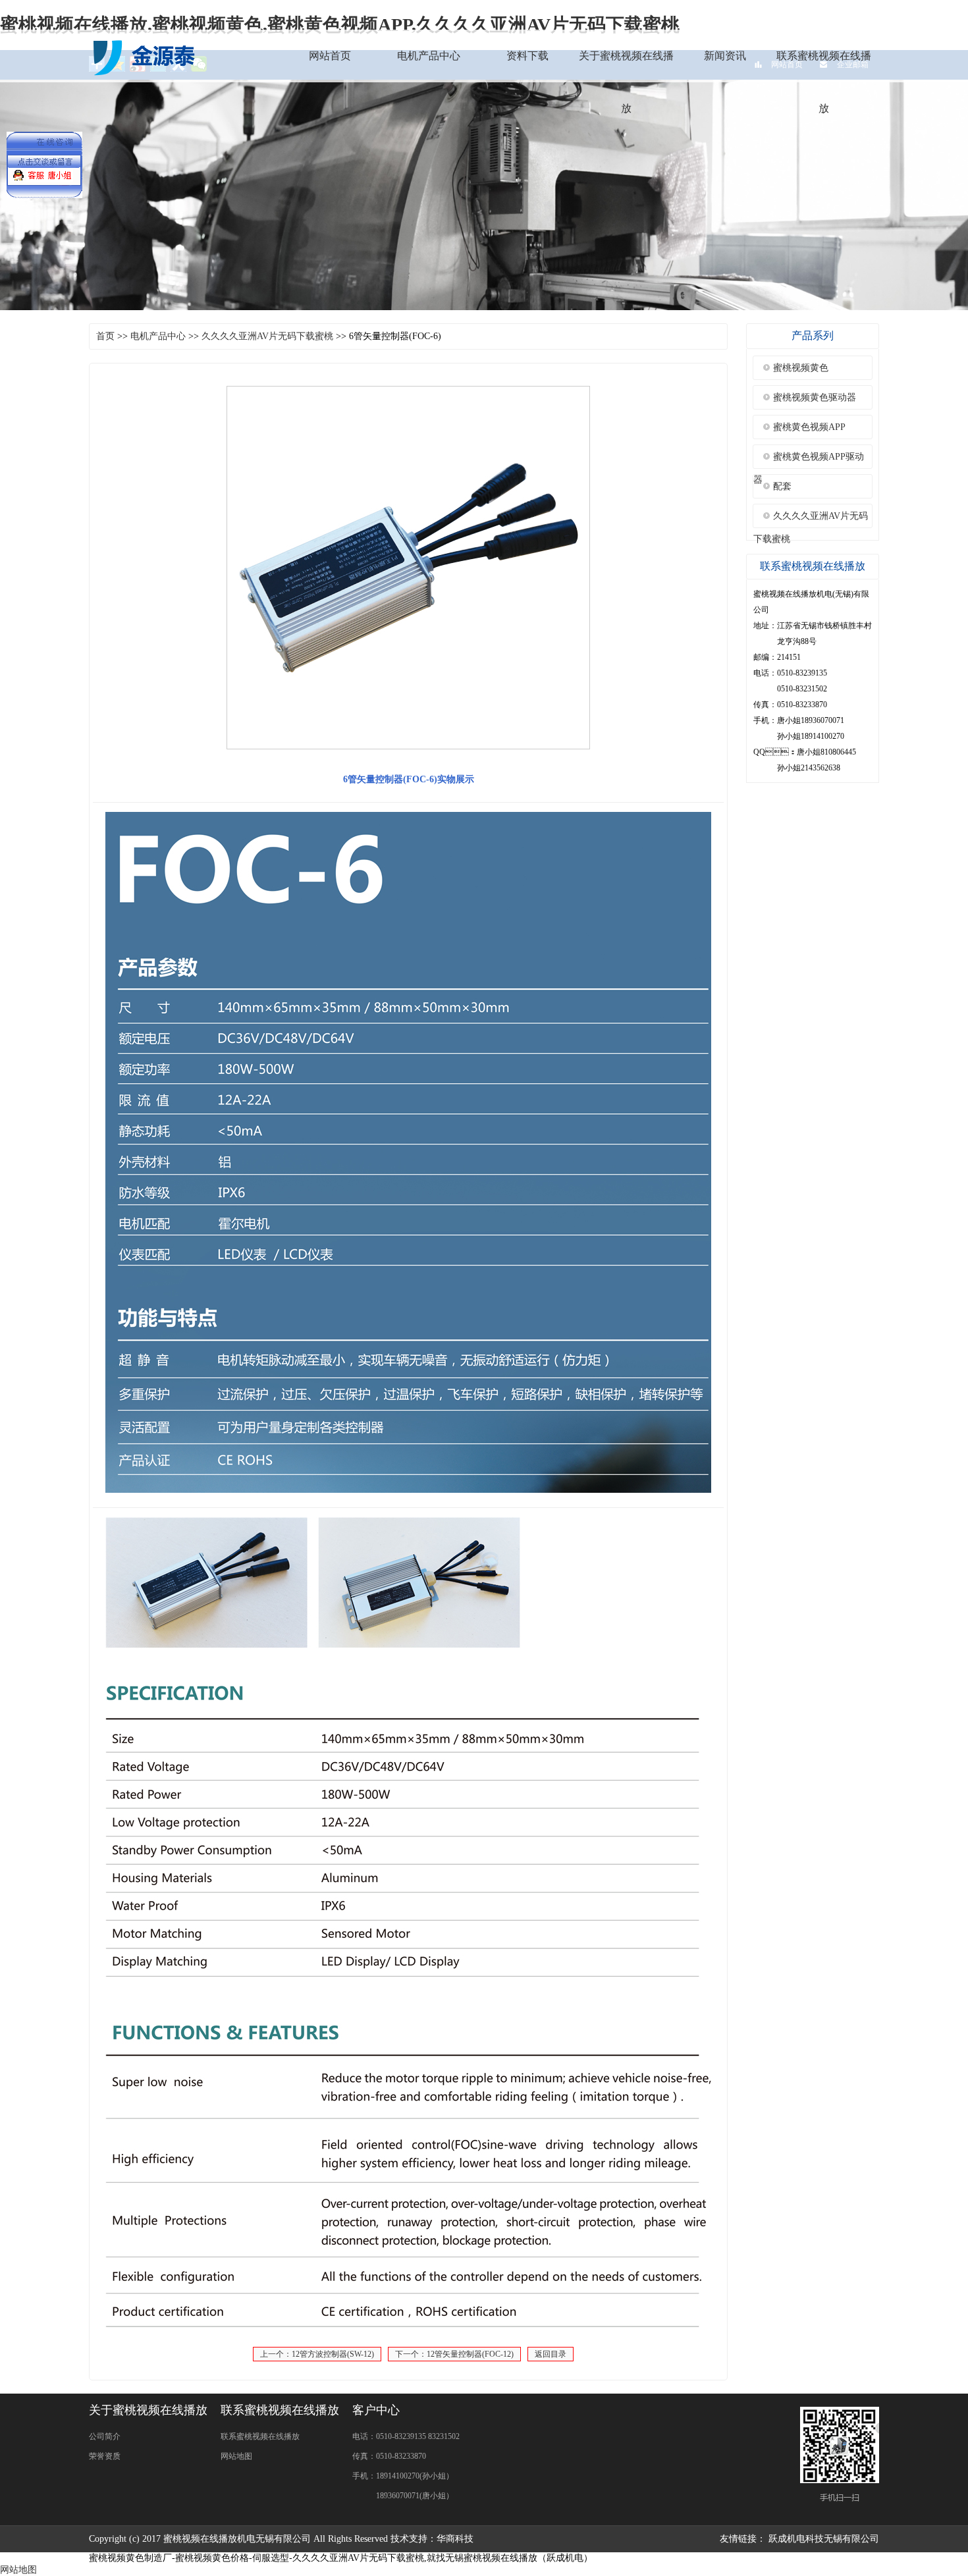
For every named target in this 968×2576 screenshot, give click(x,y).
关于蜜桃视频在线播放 (626, 82)
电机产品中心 (429, 56)
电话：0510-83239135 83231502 (406, 2436)
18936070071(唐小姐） (403, 2496)
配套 (782, 486)
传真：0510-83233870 (389, 2456)
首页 (105, 336)
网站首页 (330, 56)
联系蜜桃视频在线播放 (824, 82)
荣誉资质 (105, 2456)
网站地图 (236, 2456)
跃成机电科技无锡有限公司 (824, 2539)
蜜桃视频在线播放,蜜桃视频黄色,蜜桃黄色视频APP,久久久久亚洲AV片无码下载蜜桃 (340, 25)
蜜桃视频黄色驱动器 (815, 397)
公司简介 (105, 2436)
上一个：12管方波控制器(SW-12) (317, 2354)
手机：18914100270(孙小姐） (403, 2476)
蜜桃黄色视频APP (809, 427)
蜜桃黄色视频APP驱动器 (809, 460)
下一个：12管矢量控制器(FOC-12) (454, 2354)
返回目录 (551, 2354)
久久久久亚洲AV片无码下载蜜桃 (267, 336)
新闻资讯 (725, 56)
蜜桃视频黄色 (801, 368)
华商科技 (455, 2539)
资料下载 (527, 56)
